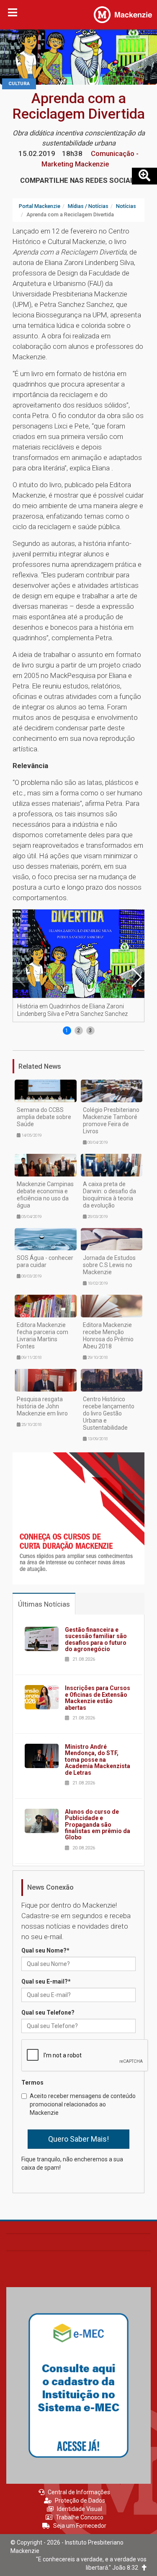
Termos (32, 2083)
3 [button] (90, 1031)
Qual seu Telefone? (48, 2012)
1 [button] (67, 1031)
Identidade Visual (80, 2509)
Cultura (19, 84)
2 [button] (78, 1031)
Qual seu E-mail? (46, 1981)
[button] (136, 977)
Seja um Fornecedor (80, 2526)
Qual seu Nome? (45, 1950)
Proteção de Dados (80, 2501)
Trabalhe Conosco (80, 2517)
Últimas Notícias (44, 1604)
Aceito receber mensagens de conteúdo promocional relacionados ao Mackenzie (83, 2104)
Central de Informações (79, 2492)
